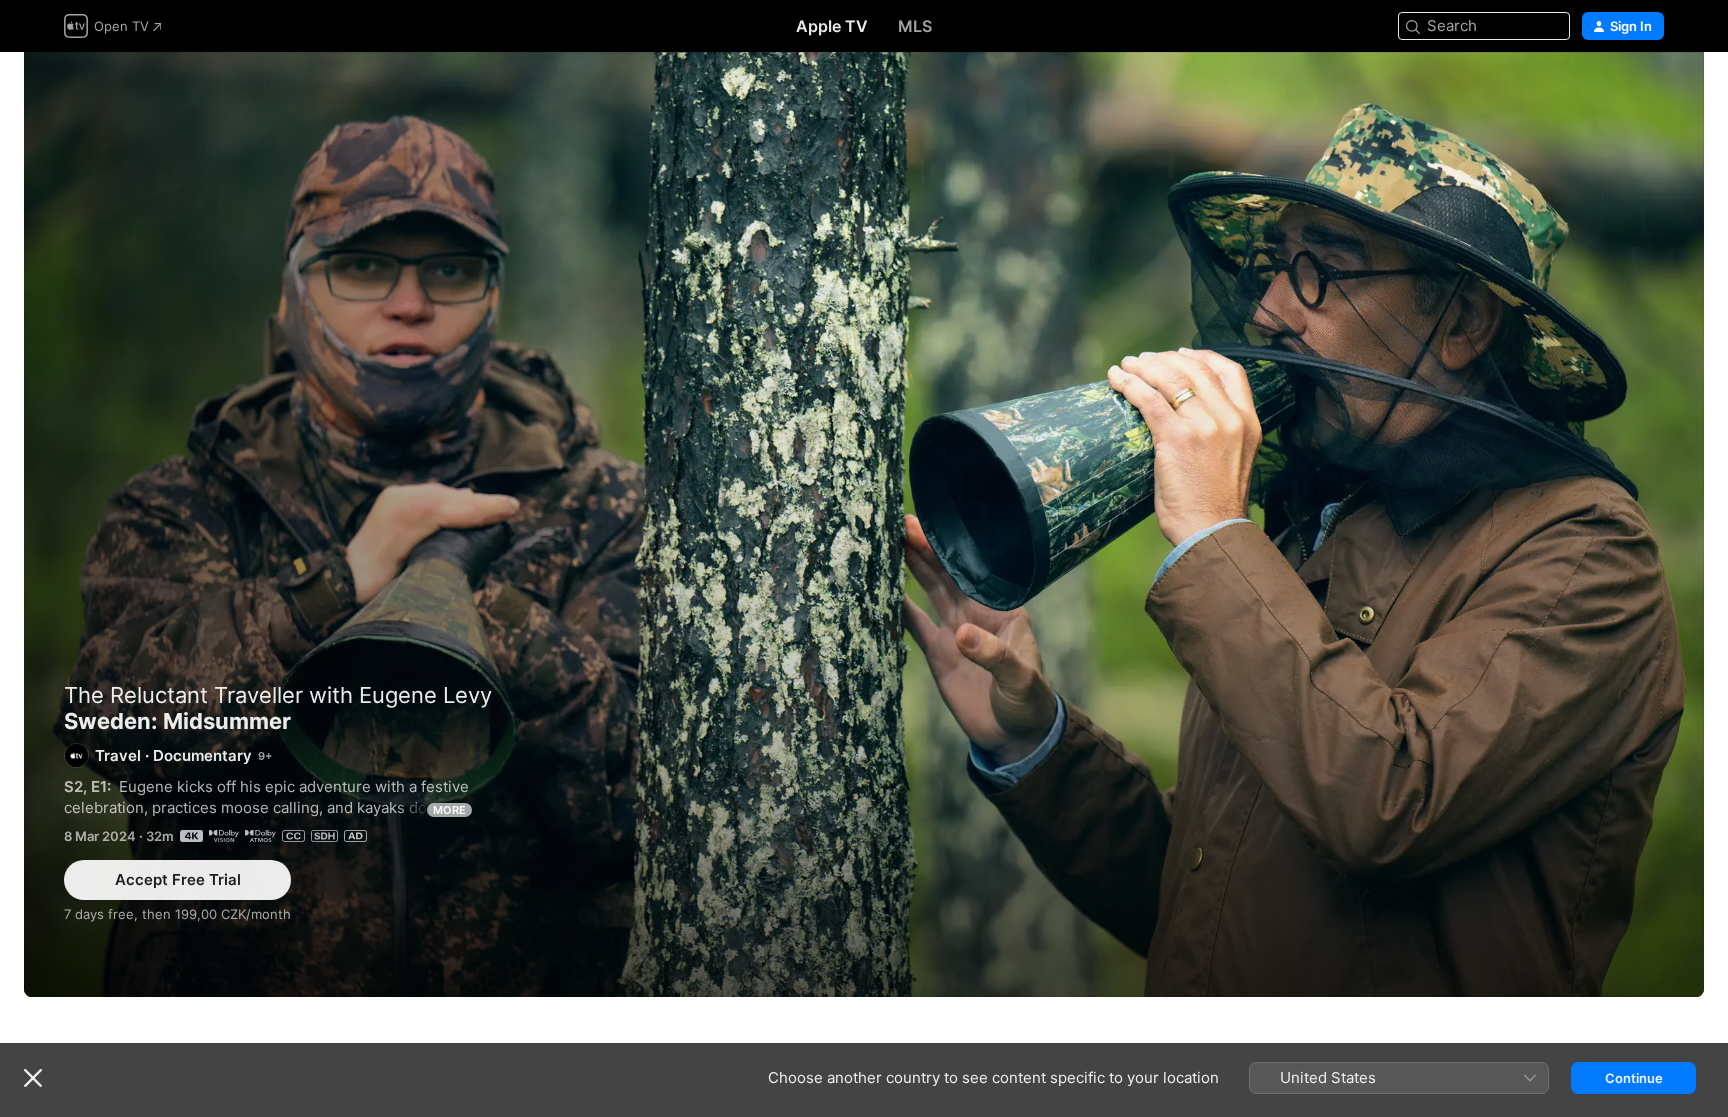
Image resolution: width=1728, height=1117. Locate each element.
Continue (1634, 1078)
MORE (449, 810)
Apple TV (832, 26)
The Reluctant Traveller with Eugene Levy (278, 695)
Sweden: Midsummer (864, 524)
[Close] (33, 1078)
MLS (915, 26)
